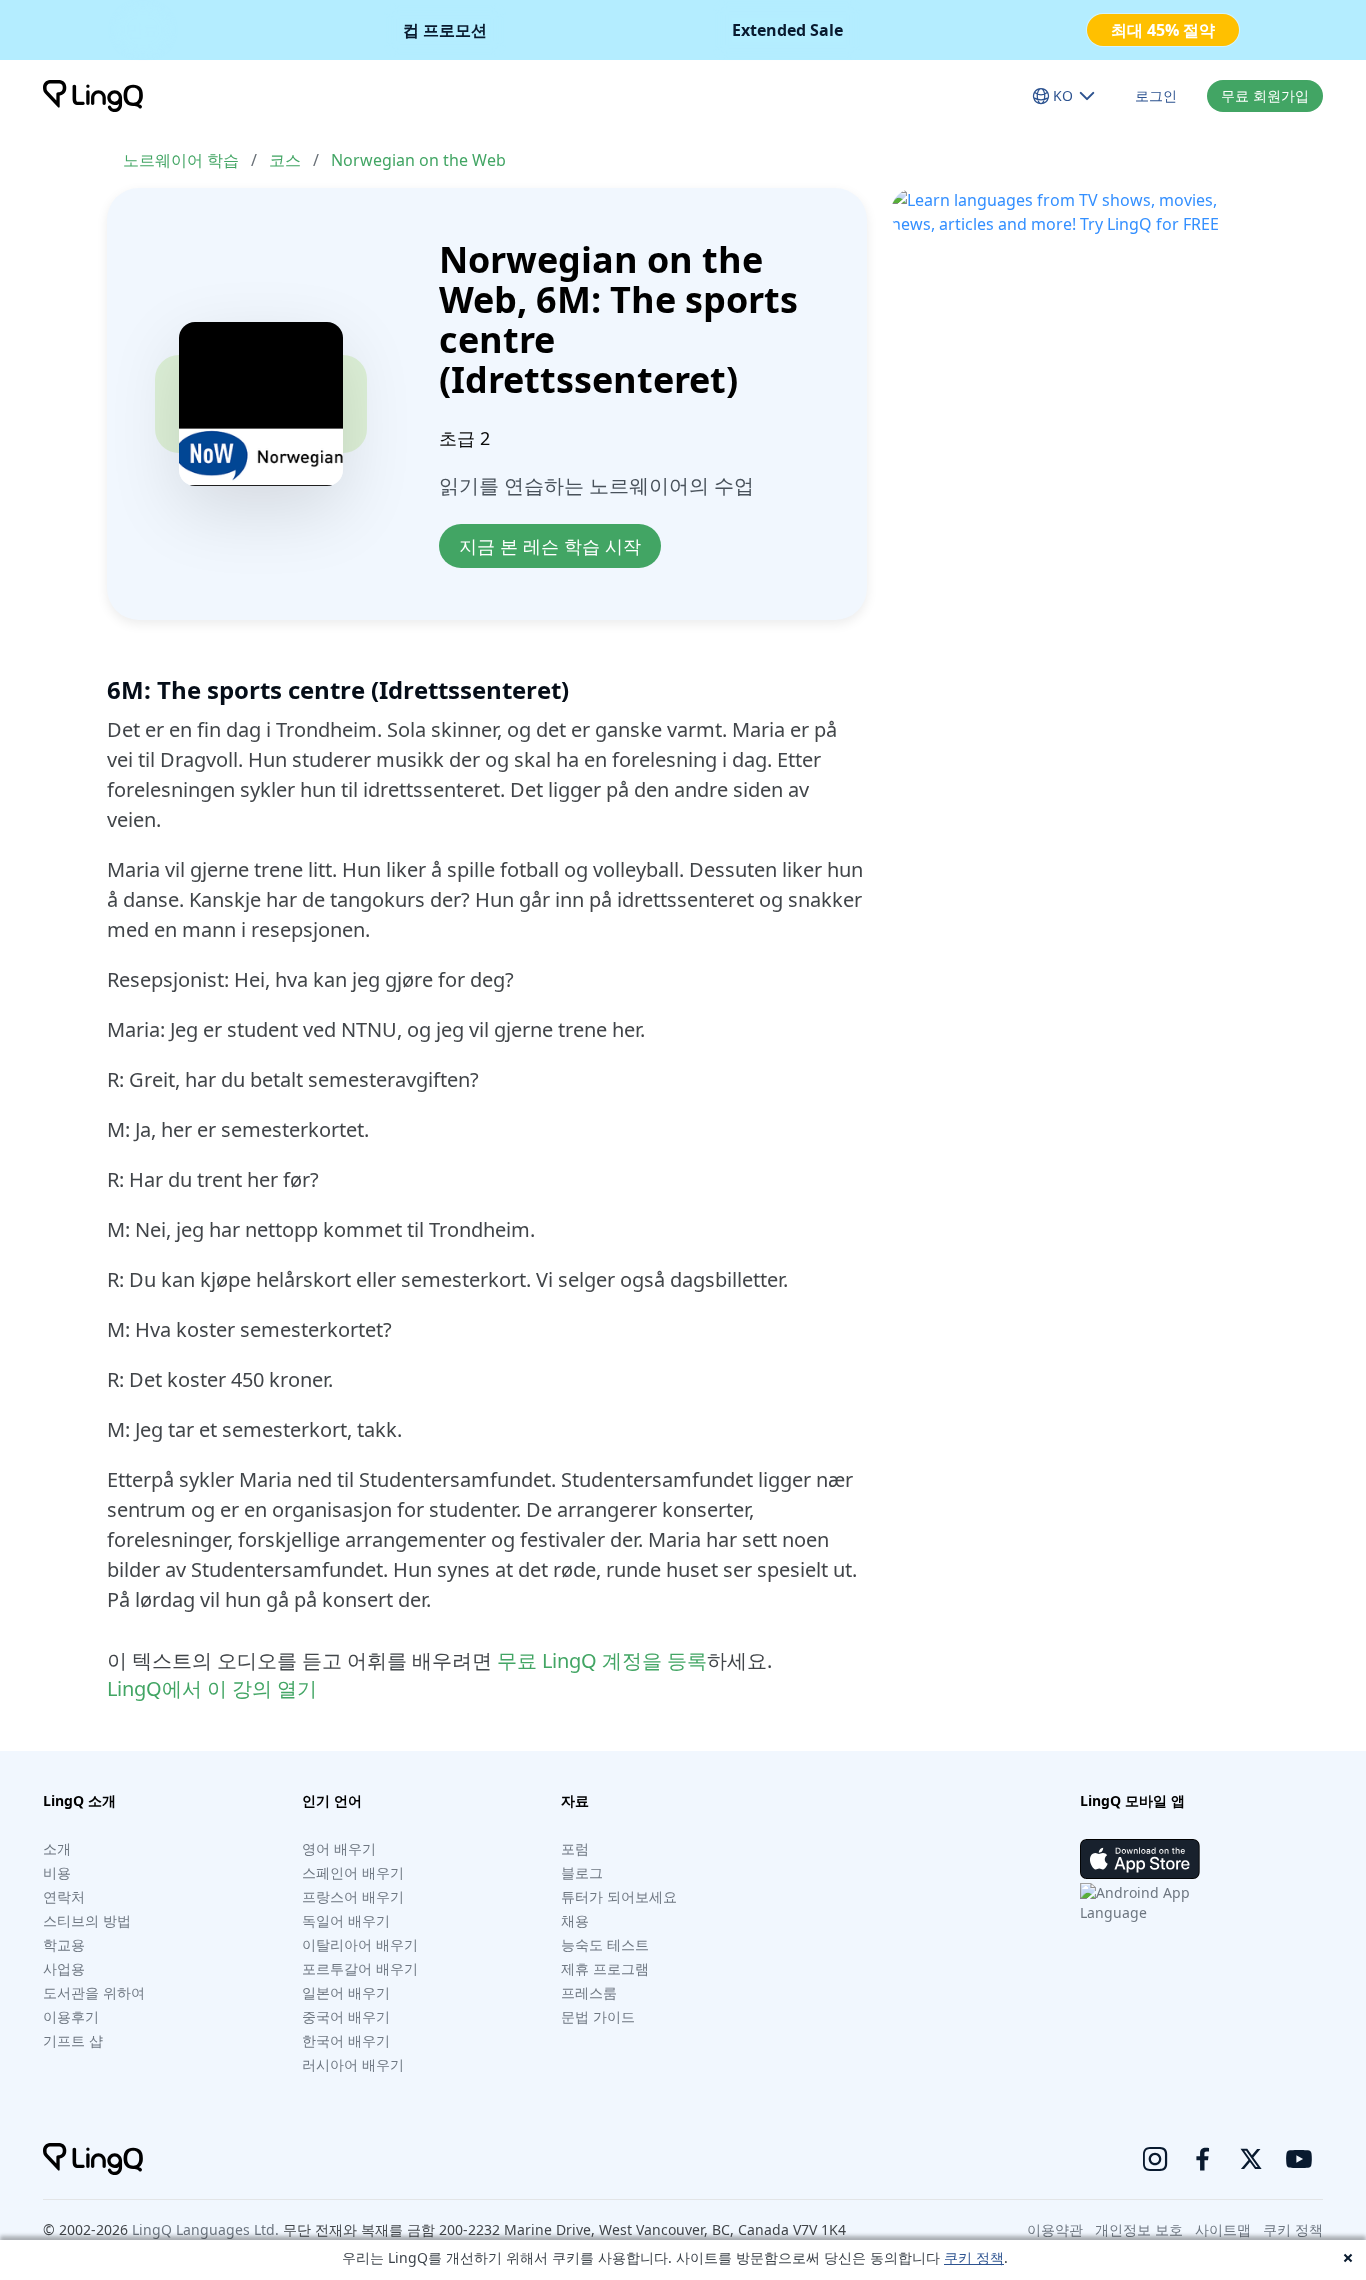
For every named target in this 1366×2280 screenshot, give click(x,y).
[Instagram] (1155, 2159)
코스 (285, 160)
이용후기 (71, 2016)
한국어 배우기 (346, 2040)
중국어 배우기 (346, 2016)
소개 (57, 1848)
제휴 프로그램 (605, 1968)
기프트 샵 (73, 2040)
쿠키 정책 (974, 2257)
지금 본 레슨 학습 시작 (550, 546)
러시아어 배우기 (353, 2064)
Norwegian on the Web (418, 160)
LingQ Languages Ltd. (205, 2229)
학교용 (64, 1944)
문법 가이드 (598, 2016)
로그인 (1156, 95)
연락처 (64, 1896)
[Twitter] (1251, 2159)
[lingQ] (93, 96)
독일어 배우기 (346, 1920)
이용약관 (1055, 2229)
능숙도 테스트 (605, 1944)
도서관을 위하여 (94, 1992)
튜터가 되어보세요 (619, 1896)
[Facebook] (1203, 2159)
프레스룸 (589, 1992)
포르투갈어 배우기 (360, 1968)
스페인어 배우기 (353, 1872)
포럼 (575, 1848)
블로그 (582, 1872)
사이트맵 (1223, 2229)
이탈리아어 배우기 (360, 1944)
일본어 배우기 (346, 1992)
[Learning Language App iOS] (1140, 1859)
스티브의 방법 (87, 1920)
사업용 (64, 1968)
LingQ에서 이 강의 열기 (212, 1688)
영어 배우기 (339, 1848)
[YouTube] (1299, 2159)
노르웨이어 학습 (181, 160)
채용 (575, 1920)
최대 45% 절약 (1163, 30)
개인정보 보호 (1139, 2229)
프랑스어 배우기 (353, 1896)
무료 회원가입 (1265, 95)
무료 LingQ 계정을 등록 (602, 1660)
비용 (57, 1872)
